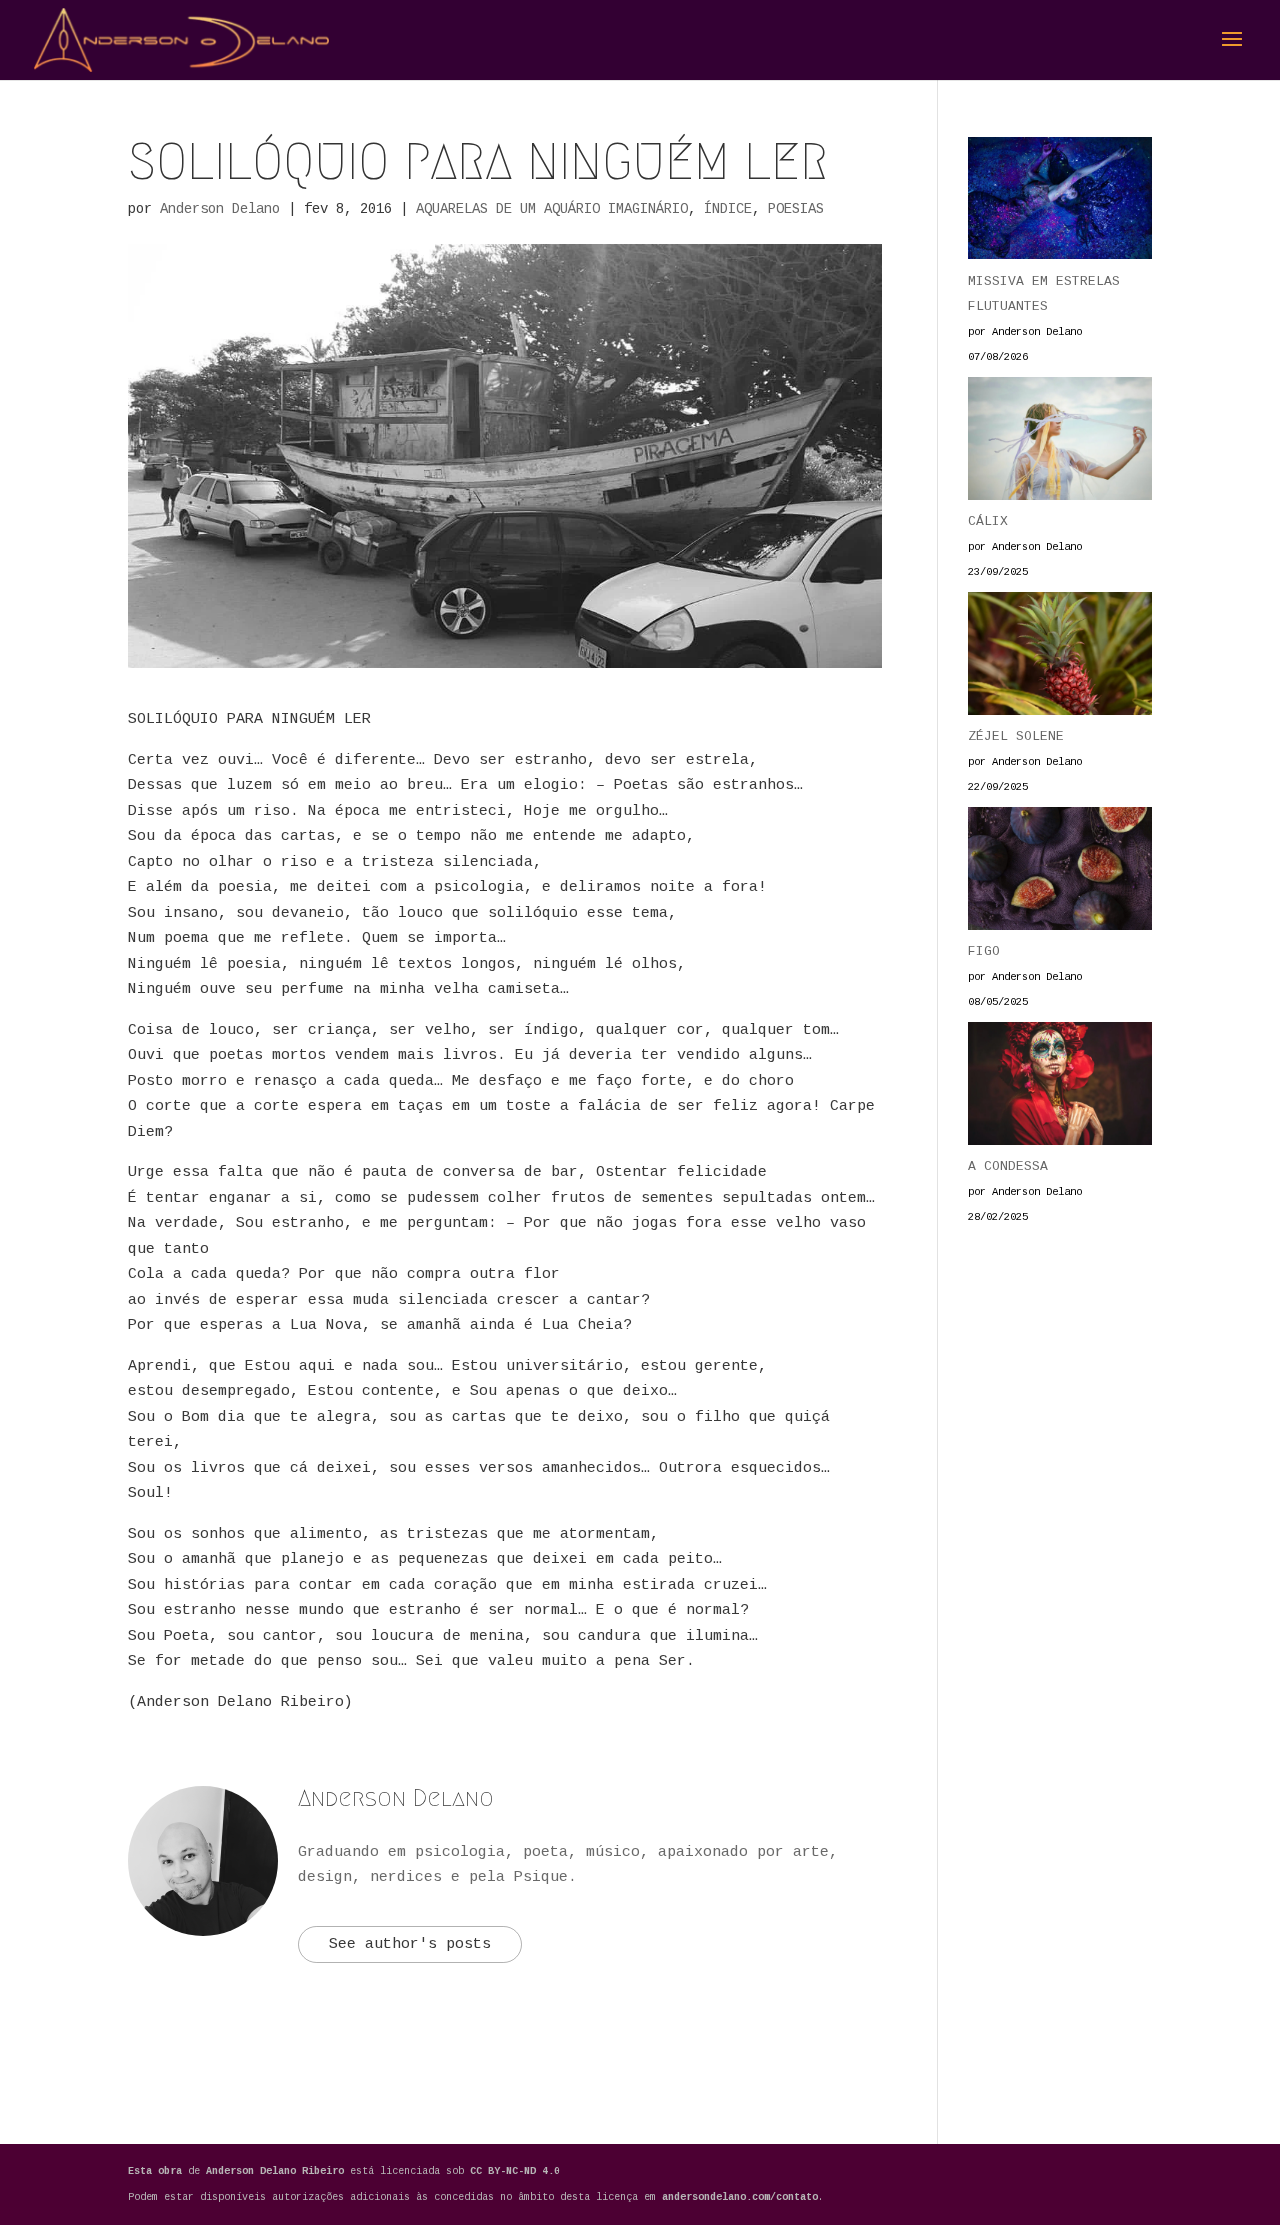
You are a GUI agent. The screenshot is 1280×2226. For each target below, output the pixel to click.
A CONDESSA (1008, 1166)
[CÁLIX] (1060, 443)
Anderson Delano (220, 209)
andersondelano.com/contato (740, 2197)
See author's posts (410, 1944)
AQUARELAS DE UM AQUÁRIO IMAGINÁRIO (552, 209)
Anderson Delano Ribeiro (278, 2171)
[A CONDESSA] (1060, 1088)
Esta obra (155, 2171)
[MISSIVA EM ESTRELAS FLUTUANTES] (1060, 203)
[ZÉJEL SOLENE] (1060, 658)
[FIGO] (1060, 873)
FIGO (984, 951)
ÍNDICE (728, 209)
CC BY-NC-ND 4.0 (515, 2171)
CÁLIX (988, 521)
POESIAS (796, 209)
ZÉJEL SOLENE (1016, 736)
